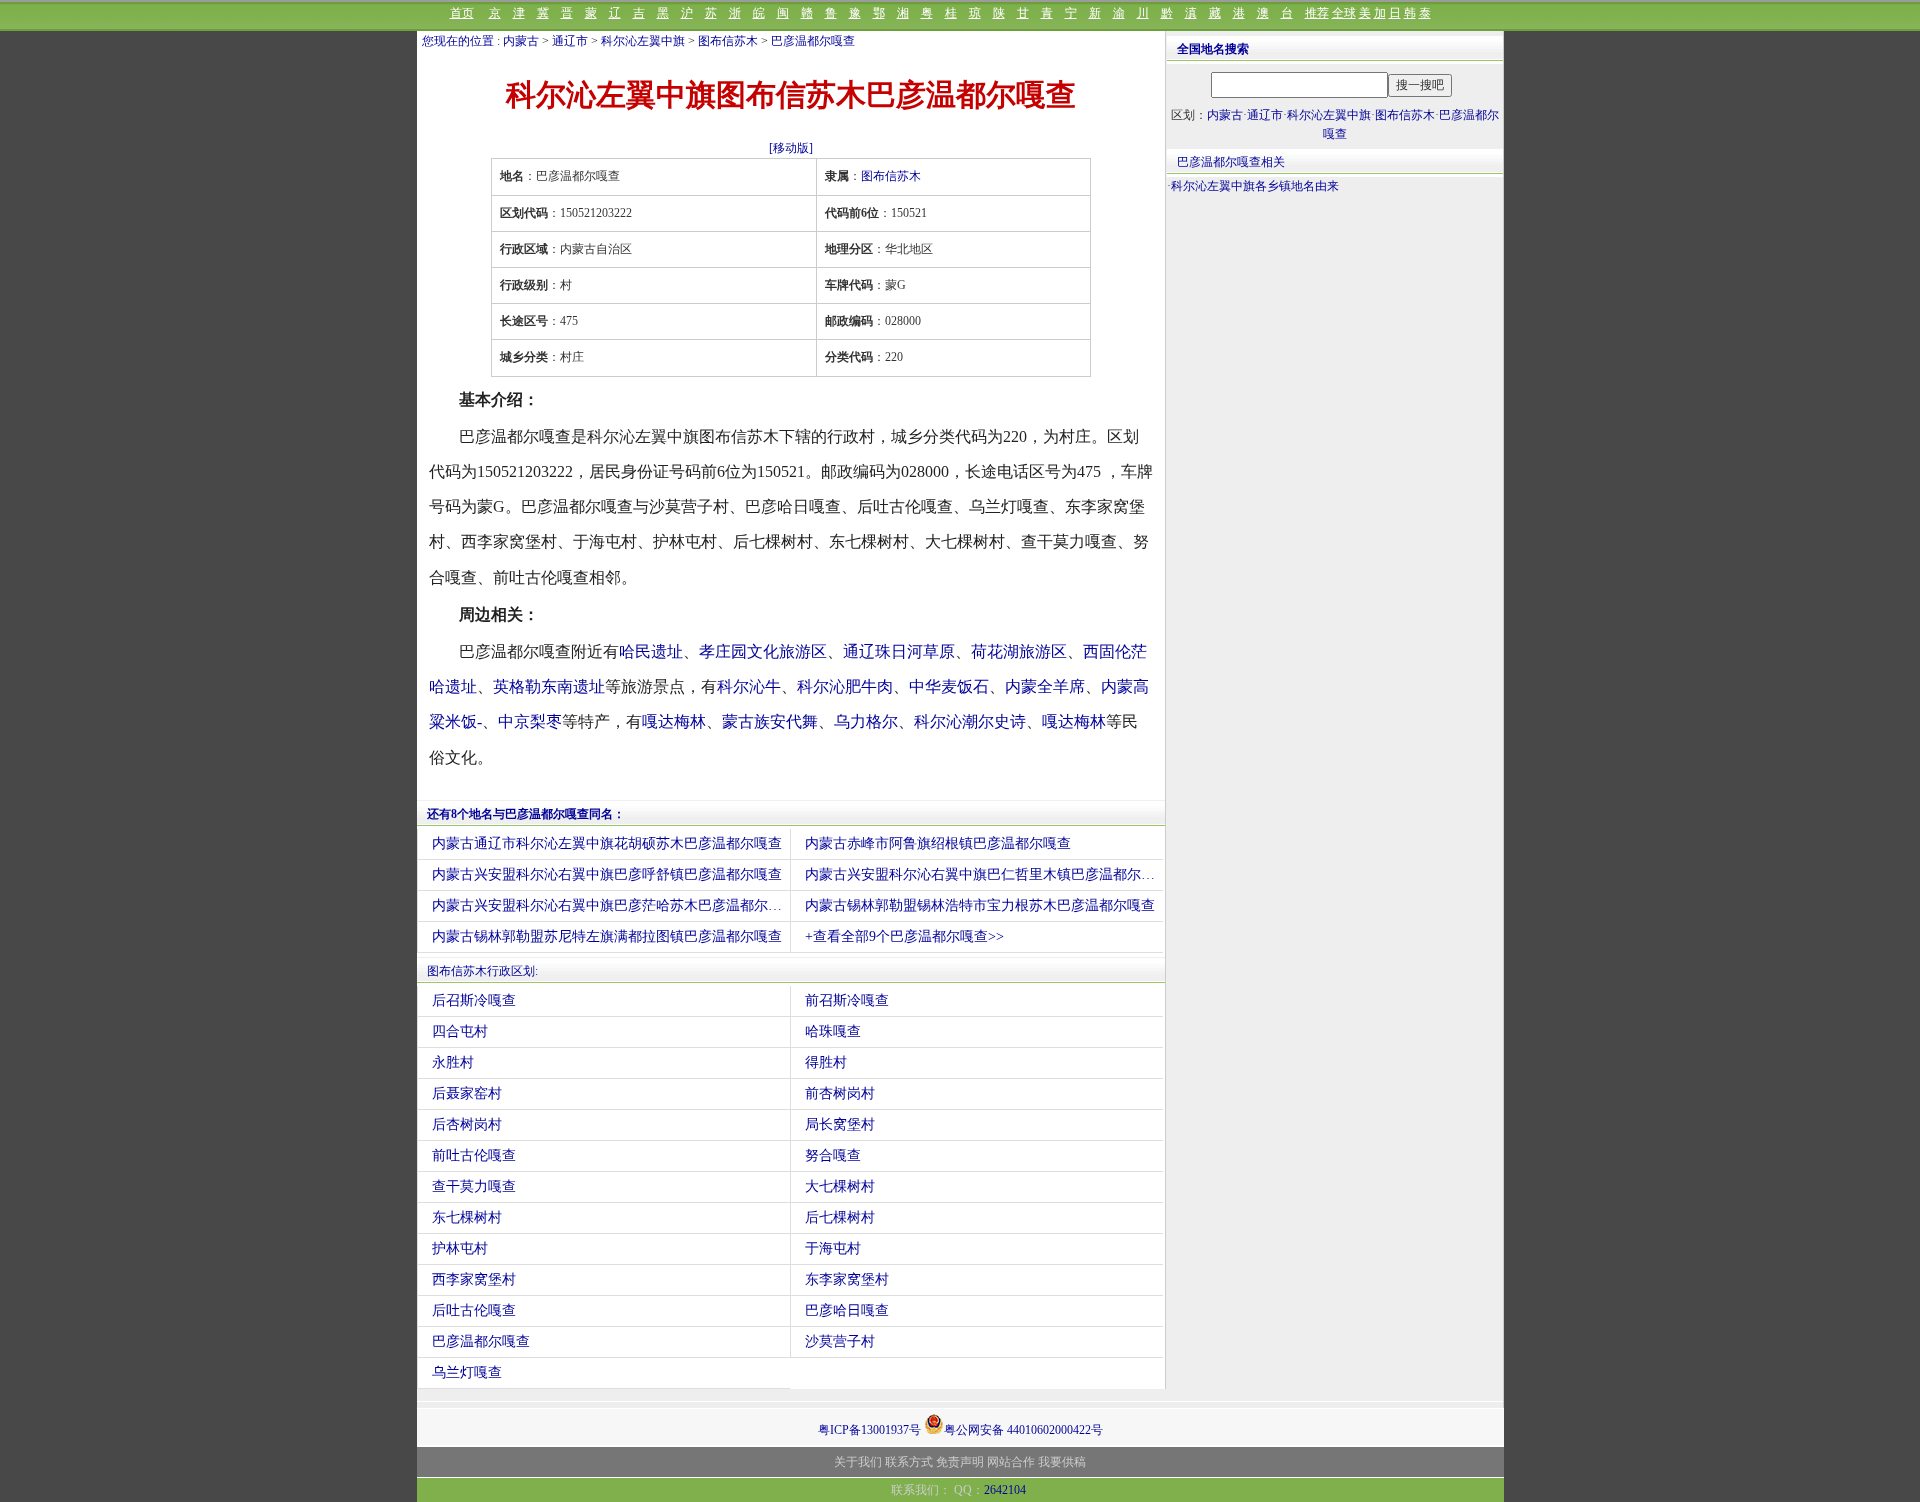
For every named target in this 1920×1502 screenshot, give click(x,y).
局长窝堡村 (840, 1124)
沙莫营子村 (840, 1341)
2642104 (1005, 1490)
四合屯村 (460, 1031)
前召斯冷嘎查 (847, 1000)
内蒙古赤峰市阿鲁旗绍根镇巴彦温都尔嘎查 (938, 843)
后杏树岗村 (467, 1124)
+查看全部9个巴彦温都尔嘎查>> (904, 936)
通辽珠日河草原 (899, 651)
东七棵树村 (467, 1217)
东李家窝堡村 (847, 1279)
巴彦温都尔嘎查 (813, 41)
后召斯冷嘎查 (474, 1000)
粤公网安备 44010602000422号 (1023, 1428)
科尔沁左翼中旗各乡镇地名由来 (1255, 186)
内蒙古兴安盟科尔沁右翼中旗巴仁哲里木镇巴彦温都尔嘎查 (984, 874)
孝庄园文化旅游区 (763, 651)
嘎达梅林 (674, 721)
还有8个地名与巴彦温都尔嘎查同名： (526, 814)
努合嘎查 (833, 1155)
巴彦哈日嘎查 (847, 1310)
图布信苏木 (728, 41)
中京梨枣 (530, 721)
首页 (462, 13)
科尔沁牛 (749, 686)
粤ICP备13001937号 (869, 1430)
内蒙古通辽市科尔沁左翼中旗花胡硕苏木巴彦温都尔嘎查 (607, 843)
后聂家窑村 (467, 1093)
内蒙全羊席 (1045, 686)
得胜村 (826, 1062)
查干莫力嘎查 (474, 1186)
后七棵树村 (840, 1217)
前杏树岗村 (840, 1093)
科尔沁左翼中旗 (643, 41)
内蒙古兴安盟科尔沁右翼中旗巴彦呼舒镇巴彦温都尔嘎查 (607, 874)
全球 (1344, 13)
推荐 (1317, 13)
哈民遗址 (651, 651)
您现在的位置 (458, 41)
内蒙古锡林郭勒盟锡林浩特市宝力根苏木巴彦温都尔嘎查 (980, 905)
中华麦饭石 (949, 686)
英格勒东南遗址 (549, 686)
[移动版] (791, 148)
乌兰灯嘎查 (467, 1372)
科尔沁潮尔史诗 (970, 721)
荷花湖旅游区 (1019, 651)
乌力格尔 (866, 721)
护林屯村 (460, 1248)
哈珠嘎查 (833, 1031)
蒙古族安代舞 (770, 721)
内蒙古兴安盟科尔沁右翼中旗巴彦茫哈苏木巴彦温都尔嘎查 (611, 905)
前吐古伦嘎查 (474, 1155)
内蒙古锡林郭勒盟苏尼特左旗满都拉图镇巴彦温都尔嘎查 (607, 936)
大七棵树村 (840, 1186)
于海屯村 (833, 1248)
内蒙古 (521, 41)
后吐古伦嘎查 (474, 1310)
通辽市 (570, 41)
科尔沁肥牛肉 (845, 686)
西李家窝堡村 (474, 1279)
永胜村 (453, 1062)
